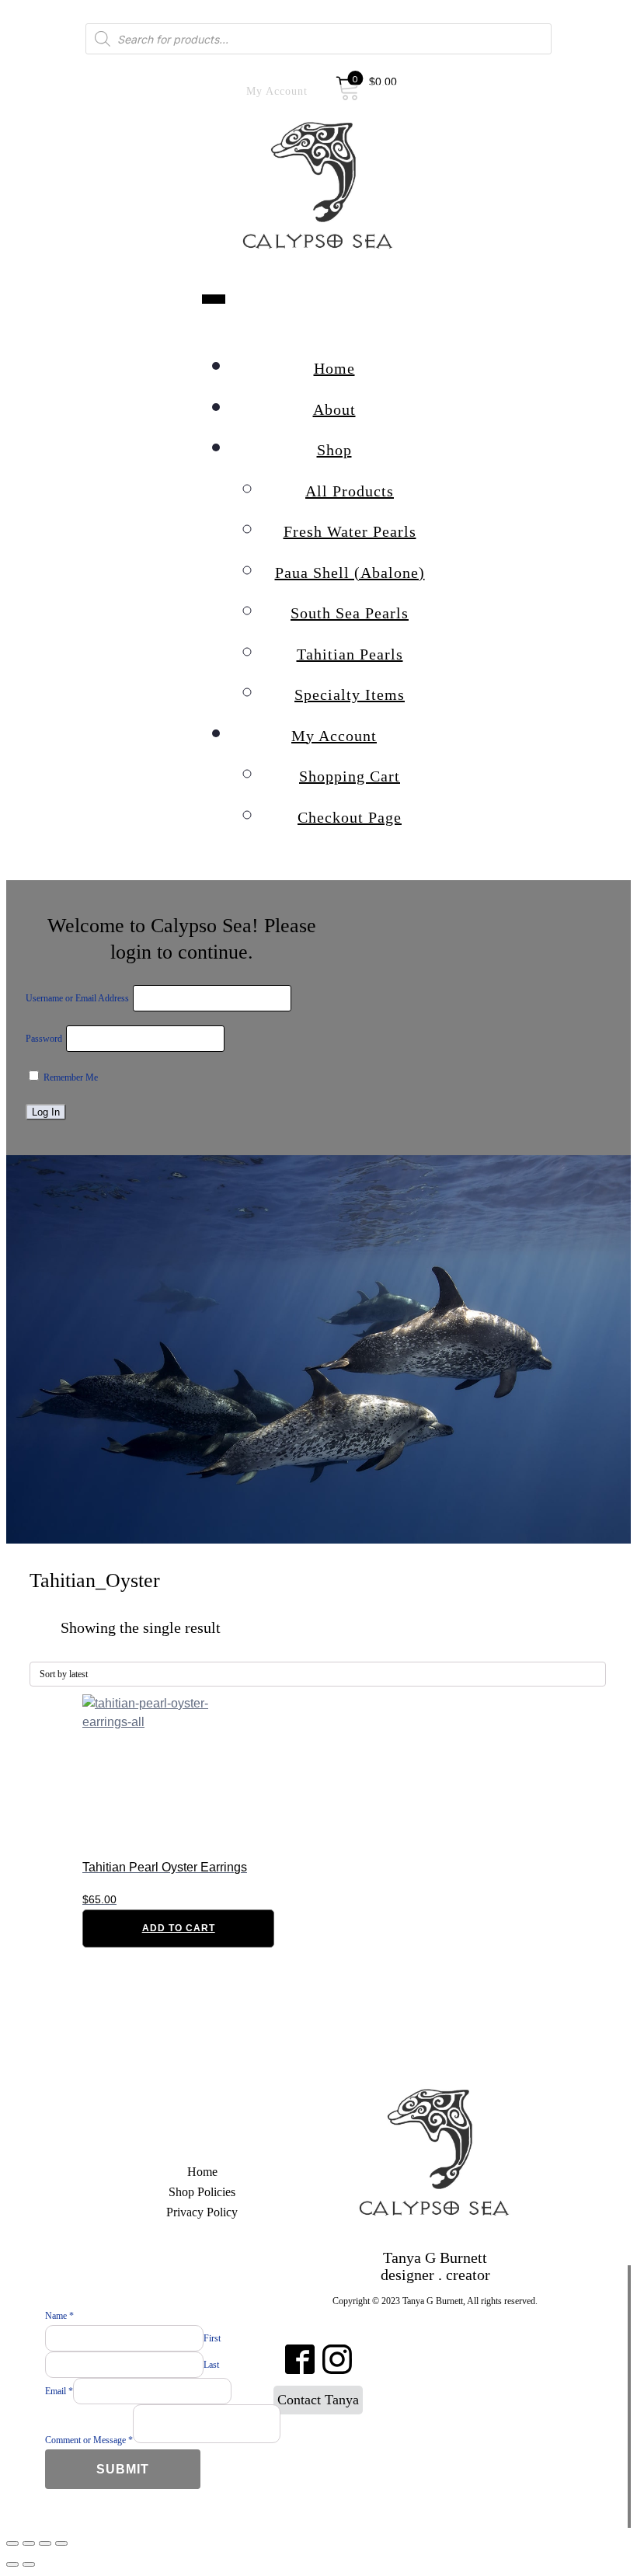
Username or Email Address (77, 998)
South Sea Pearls (350, 613)
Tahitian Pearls (350, 654)
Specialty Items (350, 694)
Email (59, 2391)
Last (211, 2365)
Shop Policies (202, 2192)
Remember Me (70, 1077)
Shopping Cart (350, 776)
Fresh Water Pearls (350, 531)
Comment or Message (89, 2440)
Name (59, 2316)
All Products (350, 491)
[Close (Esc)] (12, 2543)
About (334, 409)
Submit (123, 2469)
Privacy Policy (202, 2212)
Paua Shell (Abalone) (350, 573)
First (212, 2338)
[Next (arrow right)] (29, 2564)
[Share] (29, 2543)
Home (334, 368)
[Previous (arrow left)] (12, 2564)
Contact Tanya (318, 2400)
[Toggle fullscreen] (45, 2543)
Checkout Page (350, 817)
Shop (334, 450)
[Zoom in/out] (61, 2543)
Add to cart (179, 1928)
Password (44, 1039)
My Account (334, 736)
